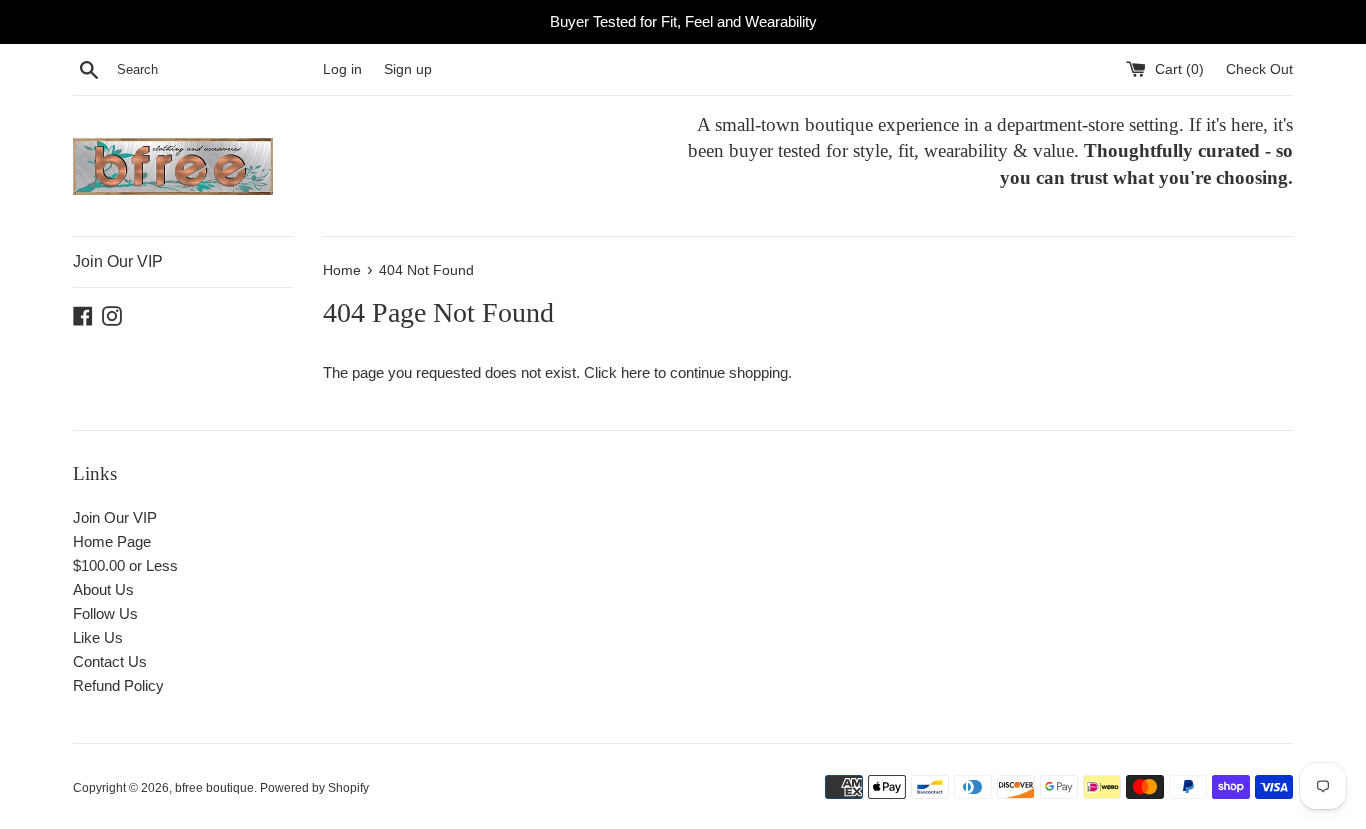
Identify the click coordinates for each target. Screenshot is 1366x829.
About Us (103, 589)
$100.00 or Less (125, 565)
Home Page (112, 541)
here (635, 372)
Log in (342, 69)
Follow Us (105, 613)
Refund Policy (118, 685)
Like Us (98, 637)
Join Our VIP (118, 261)
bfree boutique (214, 788)
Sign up (408, 69)
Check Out (1259, 69)
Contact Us (110, 661)
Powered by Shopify (314, 788)
